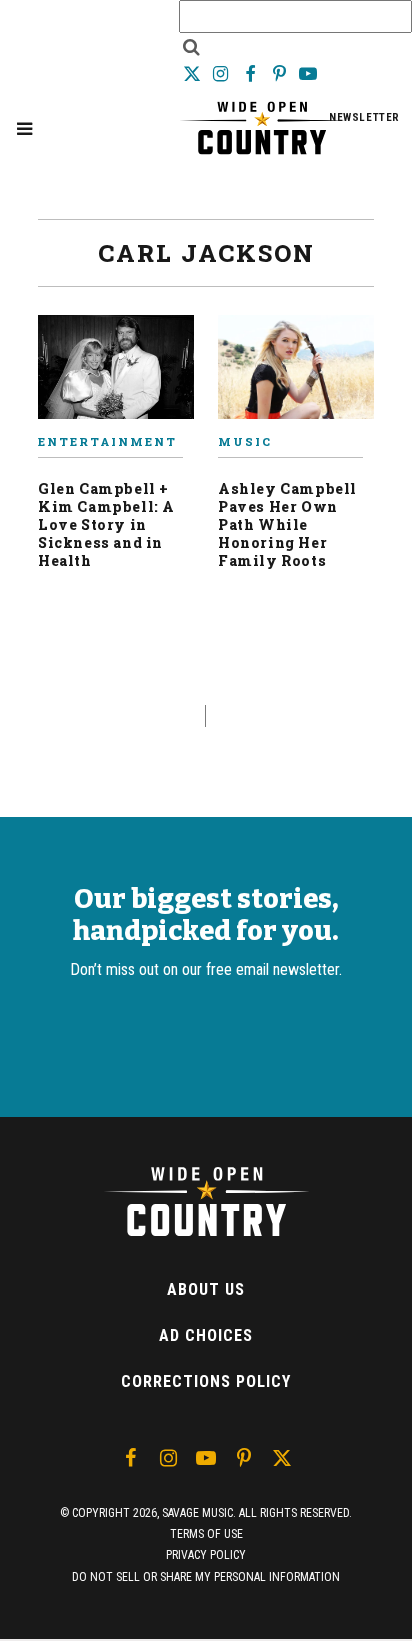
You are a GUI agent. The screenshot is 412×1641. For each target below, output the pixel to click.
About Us (206, 1289)
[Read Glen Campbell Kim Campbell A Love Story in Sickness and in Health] (116, 375)
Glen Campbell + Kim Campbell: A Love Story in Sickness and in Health (106, 524)
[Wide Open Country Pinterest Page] (281, 73)
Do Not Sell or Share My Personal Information (206, 1577)
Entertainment (107, 441)
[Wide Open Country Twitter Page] (193, 73)
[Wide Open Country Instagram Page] (222, 73)
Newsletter (364, 117)
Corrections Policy (206, 1381)
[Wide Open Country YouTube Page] (308, 73)
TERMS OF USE (206, 1534)
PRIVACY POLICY (206, 1555)
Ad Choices (206, 1335)
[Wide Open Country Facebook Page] (251, 73)
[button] (24, 128)
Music (245, 441)
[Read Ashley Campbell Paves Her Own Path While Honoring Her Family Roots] (296, 375)
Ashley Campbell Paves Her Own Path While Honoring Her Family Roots (287, 524)
